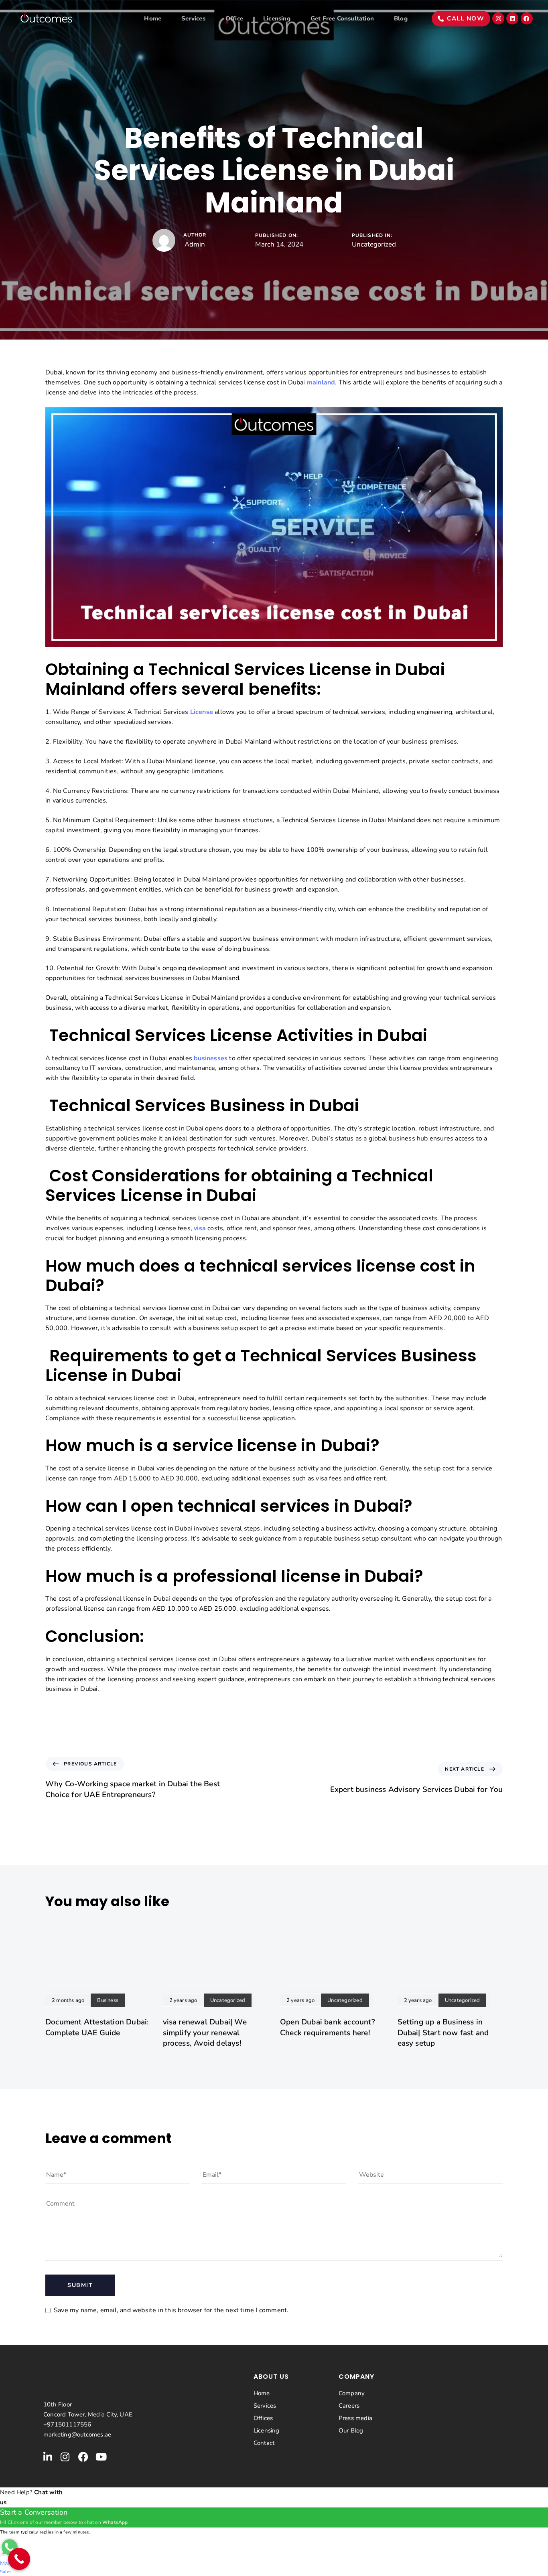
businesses (211, 1058)
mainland (321, 382)
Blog (401, 18)
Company (352, 2393)
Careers (349, 2406)
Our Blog (351, 2430)
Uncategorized (374, 244)
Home (153, 18)
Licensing (277, 18)
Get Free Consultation (342, 18)
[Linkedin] (512, 18)
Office (234, 18)
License (202, 712)
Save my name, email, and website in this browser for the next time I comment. (171, 2310)
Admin (195, 244)
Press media (355, 2418)
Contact (264, 2443)
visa (200, 1228)
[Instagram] (498, 18)
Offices (263, 2418)
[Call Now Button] (19, 2559)
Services (193, 18)
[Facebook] (527, 18)
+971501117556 (67, 2424)
